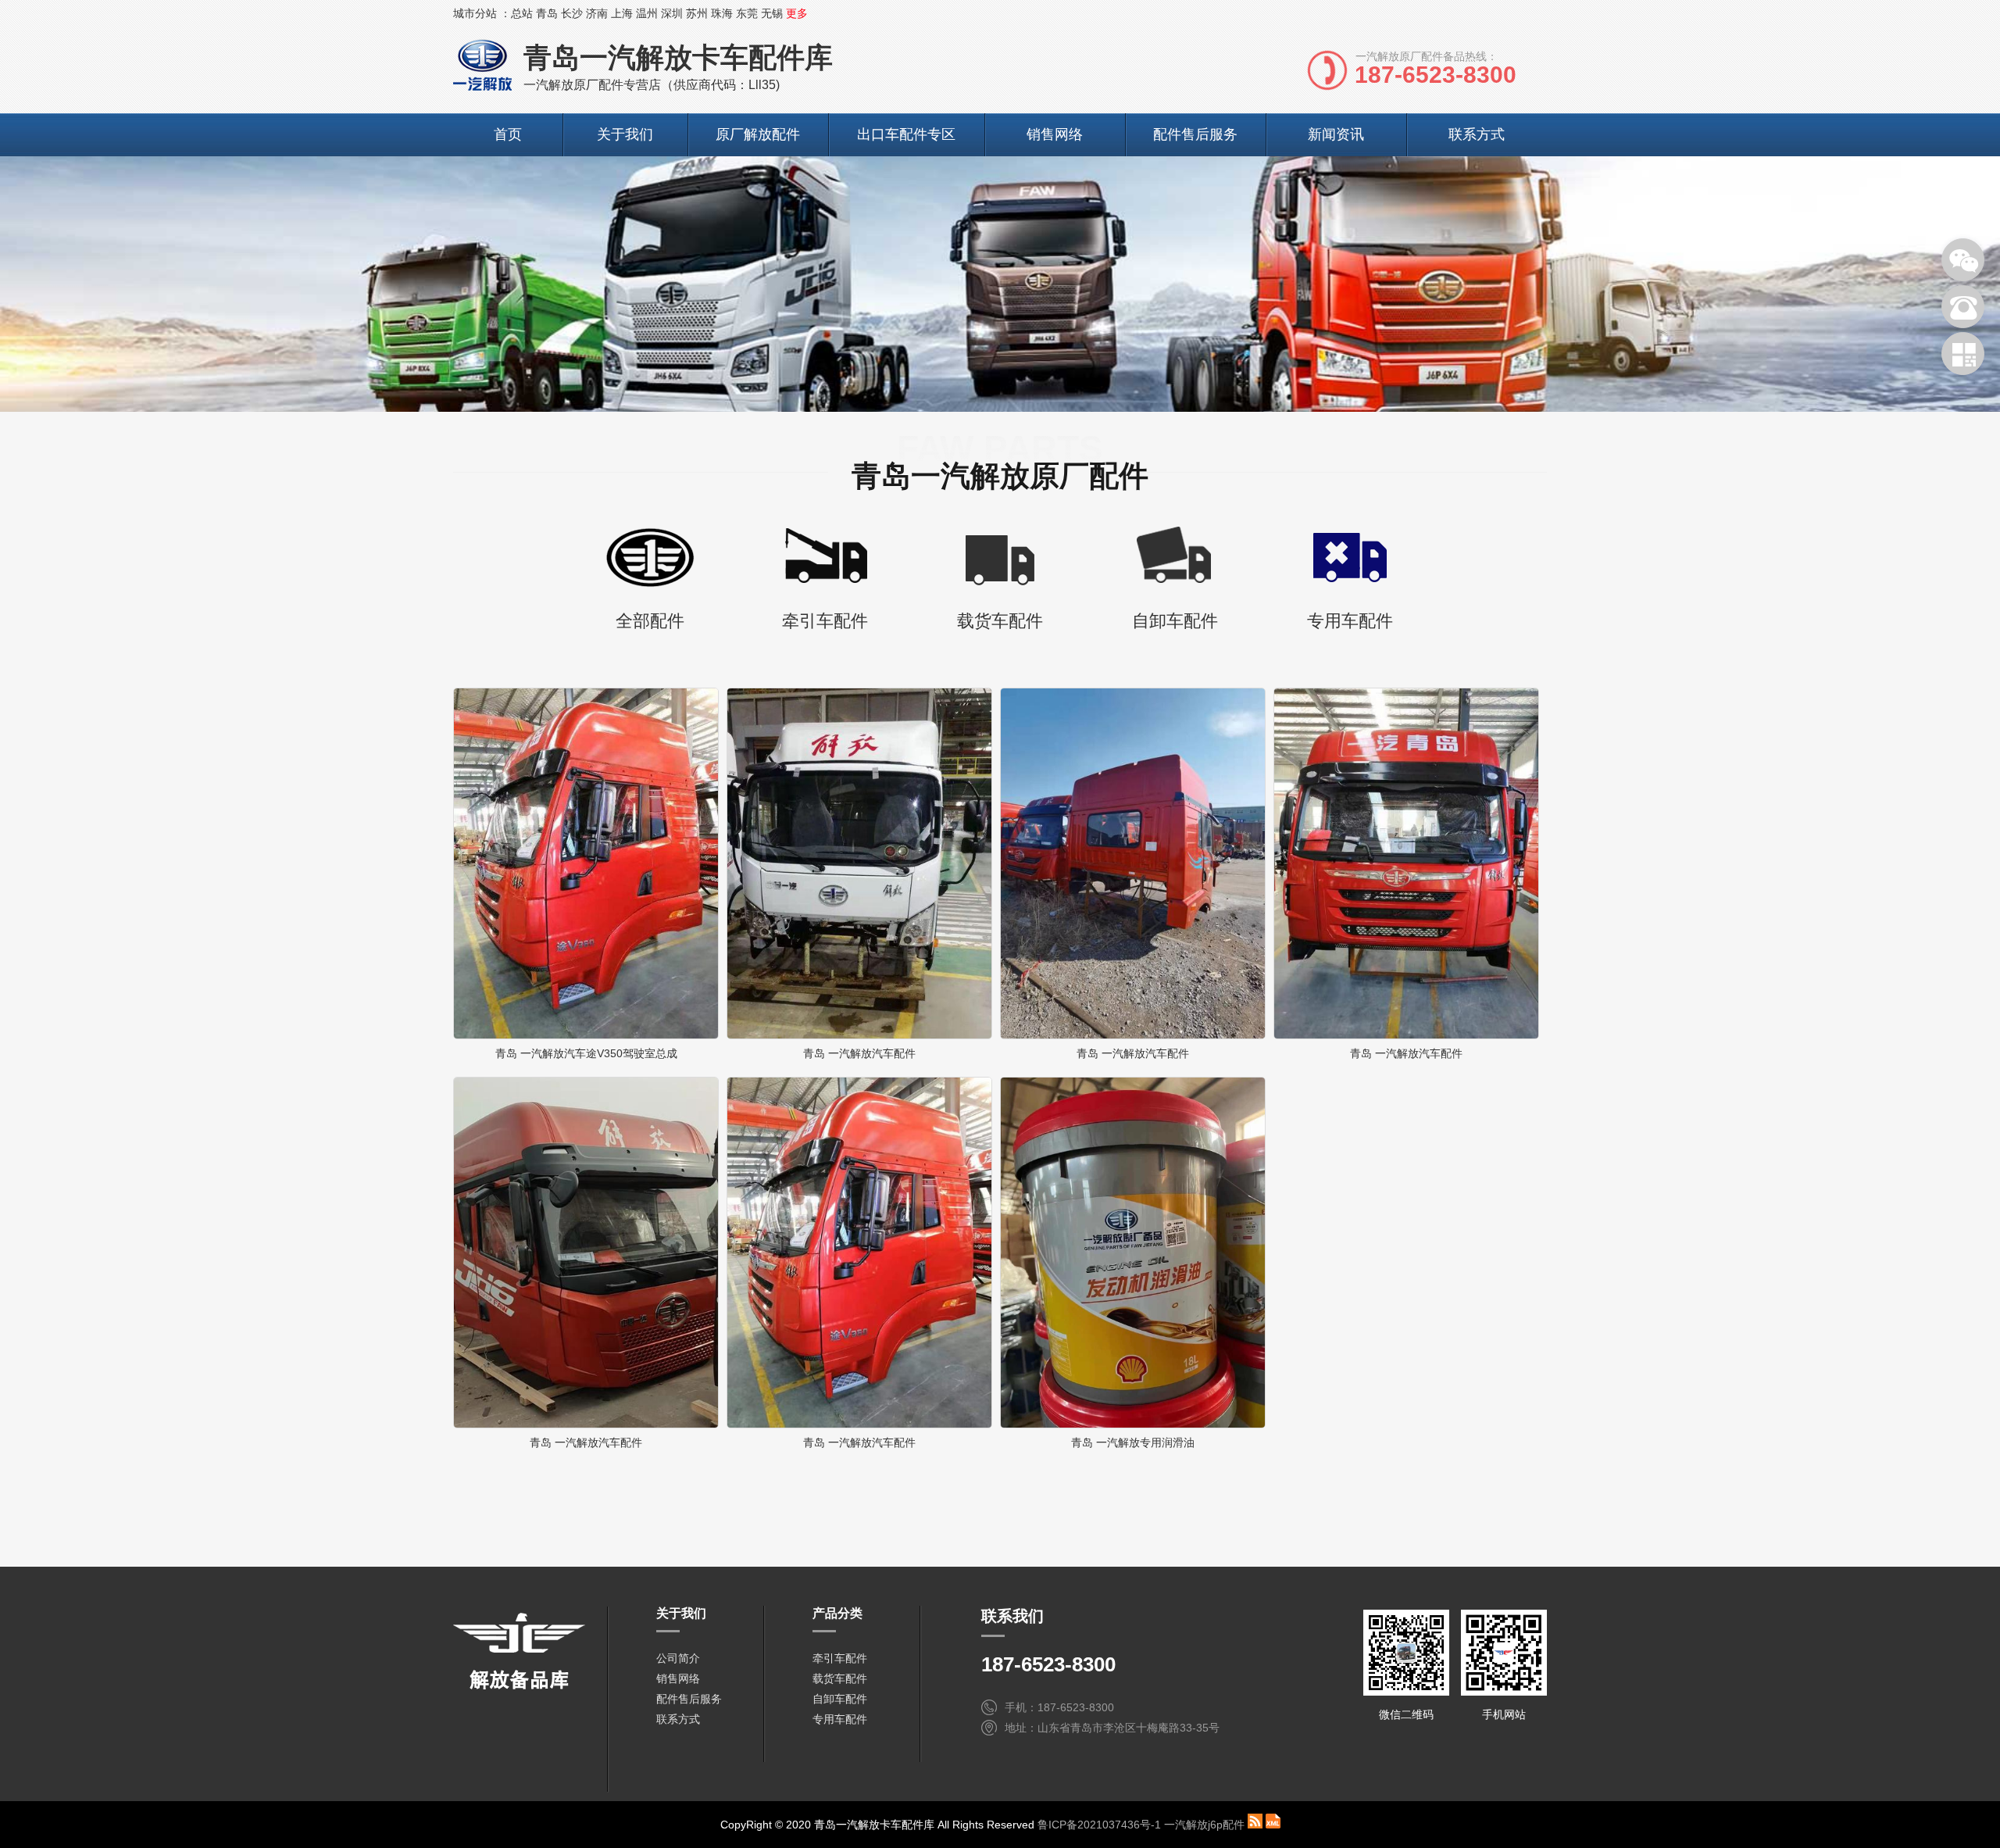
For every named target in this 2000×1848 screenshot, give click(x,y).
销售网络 (1055, 134)
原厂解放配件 (758, 134)
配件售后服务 (1195, 134)
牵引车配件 (840, 1658)
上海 (622, 13)
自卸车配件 (840, 1699)
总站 (522, 13)
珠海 (722, 13)
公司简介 (678, 1658)
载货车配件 (840, 1678)
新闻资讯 (1336, 134)
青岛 (547, 13)
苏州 (697, 13)
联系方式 (1477, 134)
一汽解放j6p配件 (1204, 1825)
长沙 (572, 13)
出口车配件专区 (906, 134)
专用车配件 (840, 1719)
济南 (597, 13)
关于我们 (625, 134)
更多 (797, 13)
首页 (508, 134)
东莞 (747, 13)
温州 (647, 13)
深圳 (672, 13)
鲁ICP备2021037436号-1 (1099, 1825)
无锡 (772, 13)
